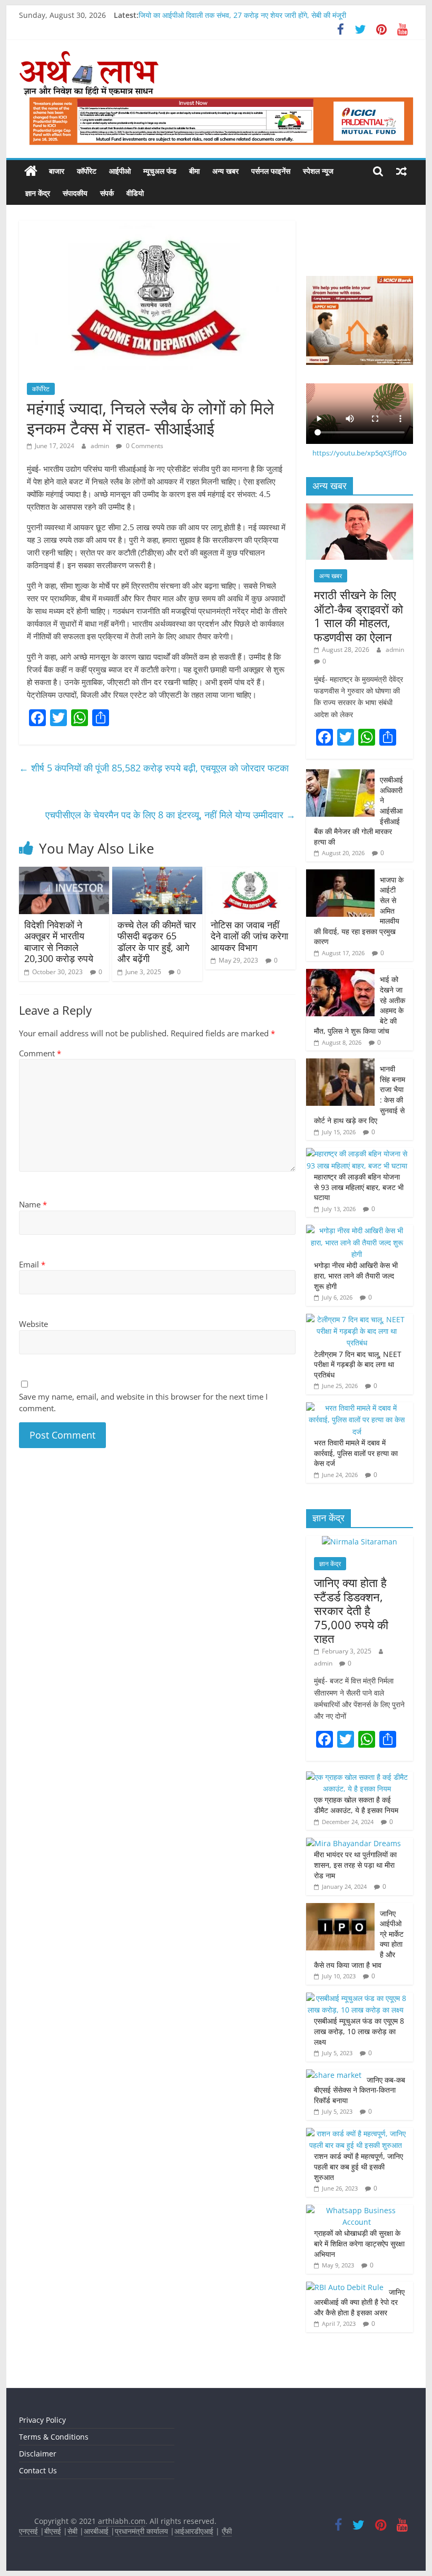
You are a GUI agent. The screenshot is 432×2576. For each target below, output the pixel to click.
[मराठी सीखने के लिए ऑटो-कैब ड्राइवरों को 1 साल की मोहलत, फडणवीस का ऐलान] (360, 509)
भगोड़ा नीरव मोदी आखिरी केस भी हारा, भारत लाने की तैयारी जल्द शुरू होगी (356, 1275)
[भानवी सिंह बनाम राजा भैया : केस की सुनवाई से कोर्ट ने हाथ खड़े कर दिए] (340, 1064)
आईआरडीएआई (194, 2531)
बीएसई (53, 2531)
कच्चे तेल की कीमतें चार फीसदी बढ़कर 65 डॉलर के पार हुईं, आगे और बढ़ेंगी (157, 942)
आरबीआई (97, 2531)
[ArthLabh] (31, 171)
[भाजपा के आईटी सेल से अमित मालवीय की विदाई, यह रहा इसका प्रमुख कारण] (340, 875)
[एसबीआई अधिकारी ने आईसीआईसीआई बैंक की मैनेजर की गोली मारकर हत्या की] (340, 775)
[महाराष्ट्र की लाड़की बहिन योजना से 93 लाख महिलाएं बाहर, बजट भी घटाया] (357, 1153)
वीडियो (135, 193)
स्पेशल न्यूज (318, 171)
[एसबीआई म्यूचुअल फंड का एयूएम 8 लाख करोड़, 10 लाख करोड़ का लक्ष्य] (357, 1998)
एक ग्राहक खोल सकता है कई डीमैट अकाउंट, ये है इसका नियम (356, 1805)
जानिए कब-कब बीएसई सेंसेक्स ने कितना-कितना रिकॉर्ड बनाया (360, 2090)
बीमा (194, 171)
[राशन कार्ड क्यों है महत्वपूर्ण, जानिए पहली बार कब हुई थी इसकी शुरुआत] (357, 2133)
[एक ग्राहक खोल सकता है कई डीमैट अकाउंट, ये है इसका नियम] (357, 1777)
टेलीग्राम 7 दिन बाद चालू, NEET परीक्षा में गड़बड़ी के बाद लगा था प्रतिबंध (358, 1364)
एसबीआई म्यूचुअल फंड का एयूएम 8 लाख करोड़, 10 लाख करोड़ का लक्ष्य (359, 2031)
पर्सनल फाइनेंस (271, 171)
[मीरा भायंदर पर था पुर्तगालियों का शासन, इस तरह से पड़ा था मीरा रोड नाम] (354, 1843)
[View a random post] (401, 171)
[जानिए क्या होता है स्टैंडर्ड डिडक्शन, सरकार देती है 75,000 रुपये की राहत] (360, 1542)
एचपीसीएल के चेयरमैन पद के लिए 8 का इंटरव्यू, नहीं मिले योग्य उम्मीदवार (170, 815)
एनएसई (30, 2531)
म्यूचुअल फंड (160, 171)
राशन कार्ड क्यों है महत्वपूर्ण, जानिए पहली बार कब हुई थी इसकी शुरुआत (359, 2166)
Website (33, 1324)
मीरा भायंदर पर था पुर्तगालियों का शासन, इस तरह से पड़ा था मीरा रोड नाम (355, 1865)
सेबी (72, 2531)
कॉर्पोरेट (87, 171)
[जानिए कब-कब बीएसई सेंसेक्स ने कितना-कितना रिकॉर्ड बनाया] (334, 2075)
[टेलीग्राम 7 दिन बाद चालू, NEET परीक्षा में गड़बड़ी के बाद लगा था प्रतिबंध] (357, 1319)
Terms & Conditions (54, 2437)
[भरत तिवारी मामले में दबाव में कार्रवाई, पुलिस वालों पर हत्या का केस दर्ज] (357, 1408)
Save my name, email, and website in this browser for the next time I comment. (143, 1403)
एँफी (227, 2531)
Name (33, 1204)
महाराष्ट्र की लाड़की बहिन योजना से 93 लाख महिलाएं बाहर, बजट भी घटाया (359, 1187)
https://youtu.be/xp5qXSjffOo (360, 453)
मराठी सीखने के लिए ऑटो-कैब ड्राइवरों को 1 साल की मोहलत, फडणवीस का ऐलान (359, 615)
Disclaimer (38, 2454)
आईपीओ (120, 171)
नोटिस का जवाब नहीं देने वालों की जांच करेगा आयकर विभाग (249, 936)
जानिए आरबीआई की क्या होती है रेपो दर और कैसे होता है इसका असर (359, 2302)
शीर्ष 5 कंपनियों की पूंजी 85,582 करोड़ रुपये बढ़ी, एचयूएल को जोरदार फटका (154, 768)
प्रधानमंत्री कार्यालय (141, 2531)
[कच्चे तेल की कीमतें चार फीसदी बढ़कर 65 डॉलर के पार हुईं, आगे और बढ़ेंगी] (157, 873)
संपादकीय (75, 193)
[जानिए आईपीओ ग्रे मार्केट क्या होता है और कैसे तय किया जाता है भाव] (340, 1909)
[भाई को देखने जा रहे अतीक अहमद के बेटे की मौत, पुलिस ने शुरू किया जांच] (340, 974)
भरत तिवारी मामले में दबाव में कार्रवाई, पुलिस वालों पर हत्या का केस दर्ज (356, 1453)
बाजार (57, 171)
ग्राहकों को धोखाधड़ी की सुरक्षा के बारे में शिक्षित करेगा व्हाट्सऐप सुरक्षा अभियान (359, 2243)
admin (101, 446)
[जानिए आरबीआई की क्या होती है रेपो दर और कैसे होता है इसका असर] (345, 2287)
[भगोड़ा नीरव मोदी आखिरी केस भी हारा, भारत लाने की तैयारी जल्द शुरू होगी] (357, 1230)
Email (32, 1264)
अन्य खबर (225, 171)
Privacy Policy (42, 2420)
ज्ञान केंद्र (38, 193)
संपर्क (107, 193)
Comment (40, 1053)
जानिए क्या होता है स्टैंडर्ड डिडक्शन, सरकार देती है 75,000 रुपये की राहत (351, 1610)
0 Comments (144, 446)
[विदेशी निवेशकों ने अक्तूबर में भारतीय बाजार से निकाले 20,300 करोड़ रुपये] (64, 873)
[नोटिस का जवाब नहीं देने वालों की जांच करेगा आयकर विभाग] (251, 873)
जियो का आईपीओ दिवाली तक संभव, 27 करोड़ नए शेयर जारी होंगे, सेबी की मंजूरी (242, 15)
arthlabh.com (122, 2521)
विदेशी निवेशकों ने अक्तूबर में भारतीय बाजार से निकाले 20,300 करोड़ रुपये (60, 942)
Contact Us (38, 2470)
